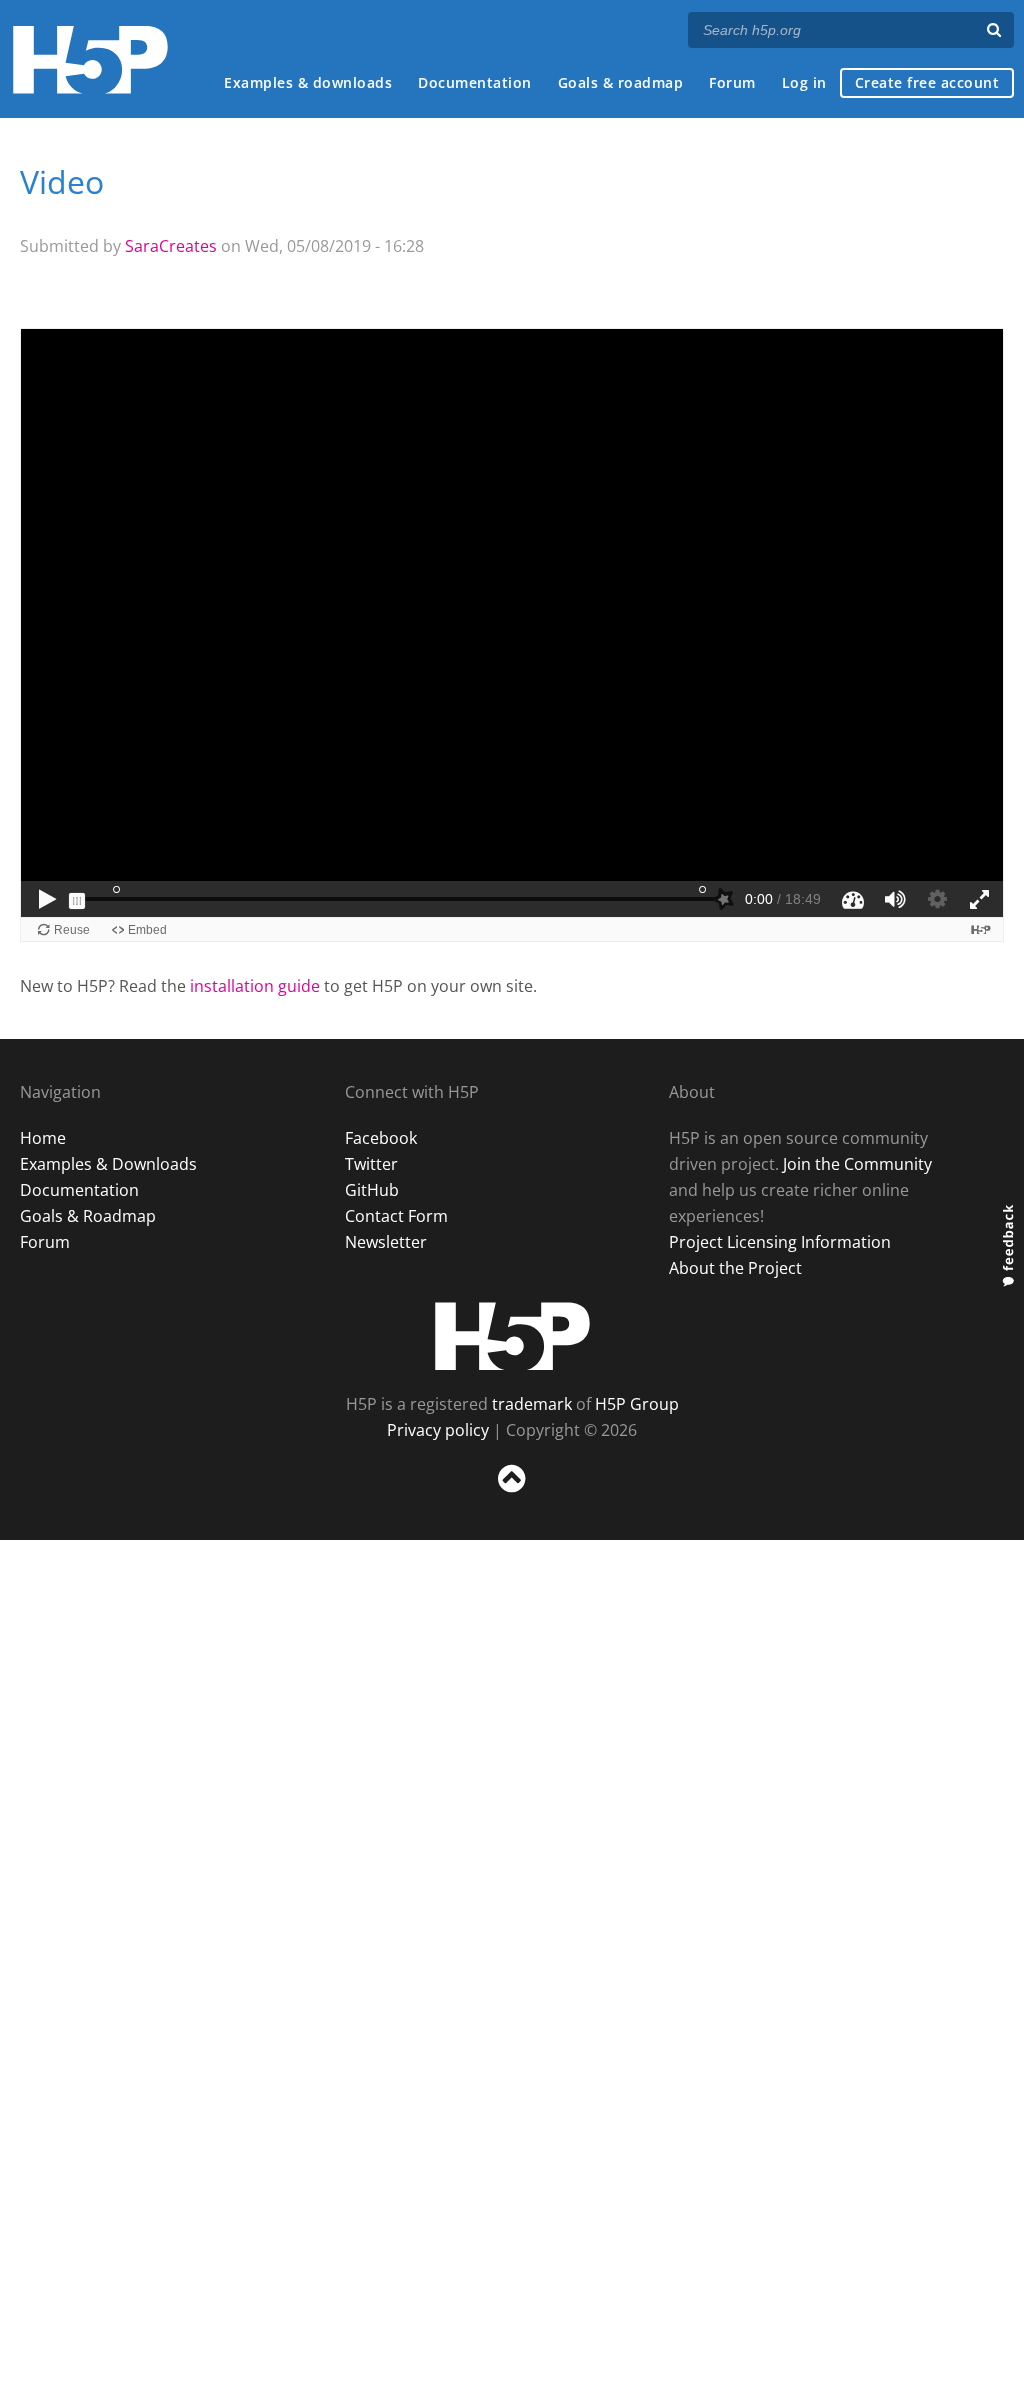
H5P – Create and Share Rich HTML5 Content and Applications (90, 59)
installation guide (255, 986)
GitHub (372, 1190)
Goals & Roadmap (88, 1216)
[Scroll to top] (512, 1496)
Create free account (927, 82)
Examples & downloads (308, 82)
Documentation (475, 82)
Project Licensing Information (780, 1242)
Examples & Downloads (108, 1164)
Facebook (381, 1138)
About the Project (735, 1268)
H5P (512, 1336)
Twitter (371, 1164)
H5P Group (637, 1404)
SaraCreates (171, 246)
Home (43, 1138)
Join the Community (857, 1164)
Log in (804, 82)
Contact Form (396, 1216)
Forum (732, 82)
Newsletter (386, 1242)
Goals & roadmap (621, 82)
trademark (532, 1404)
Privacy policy (438, 1430)
